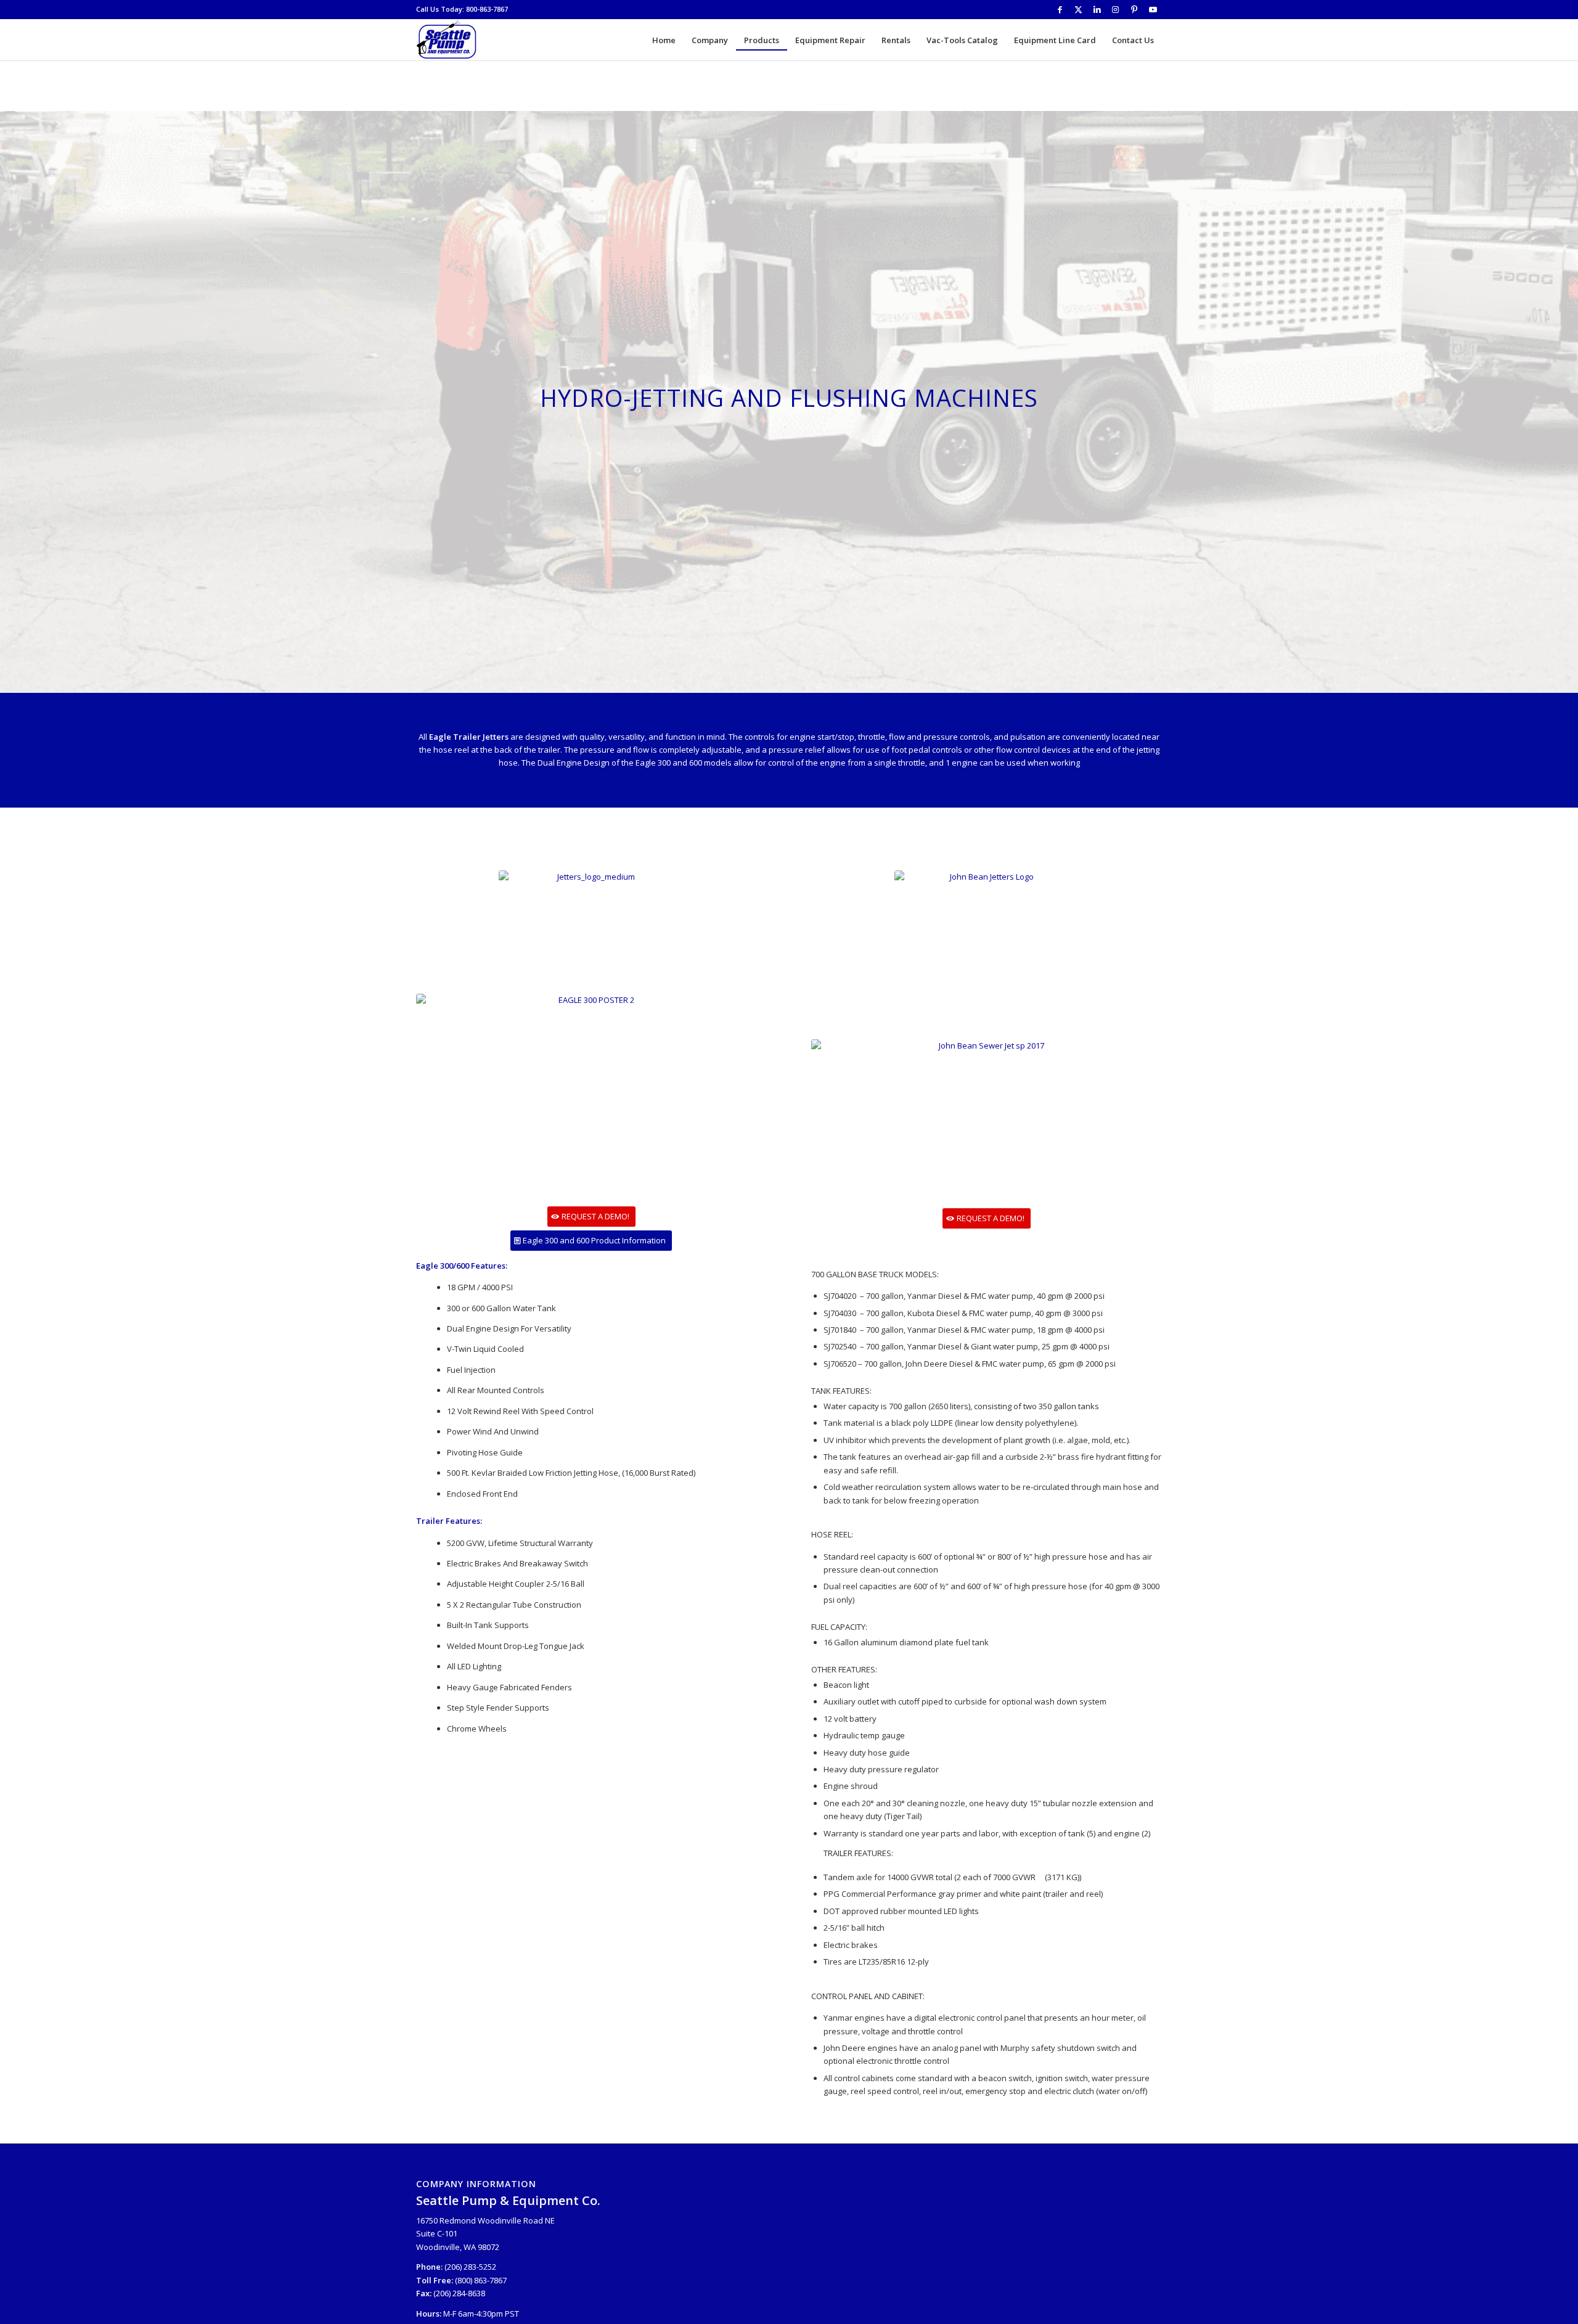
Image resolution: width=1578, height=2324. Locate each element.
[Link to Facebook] (1060, 9)
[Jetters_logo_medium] (591, 929)
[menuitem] (664, 40)
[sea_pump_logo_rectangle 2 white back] (447, 40)
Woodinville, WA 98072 (458, 2247)
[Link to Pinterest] (1134, 9)
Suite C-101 (437, 2233)
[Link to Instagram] (1115, 9)
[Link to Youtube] (1153, 9)
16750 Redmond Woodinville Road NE (485, 2220)
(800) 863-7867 (481, 2280)
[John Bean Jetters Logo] (987, 921)
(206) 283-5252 (470, 2267)
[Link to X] (1078, 9)
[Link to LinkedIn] (1097, 9)
